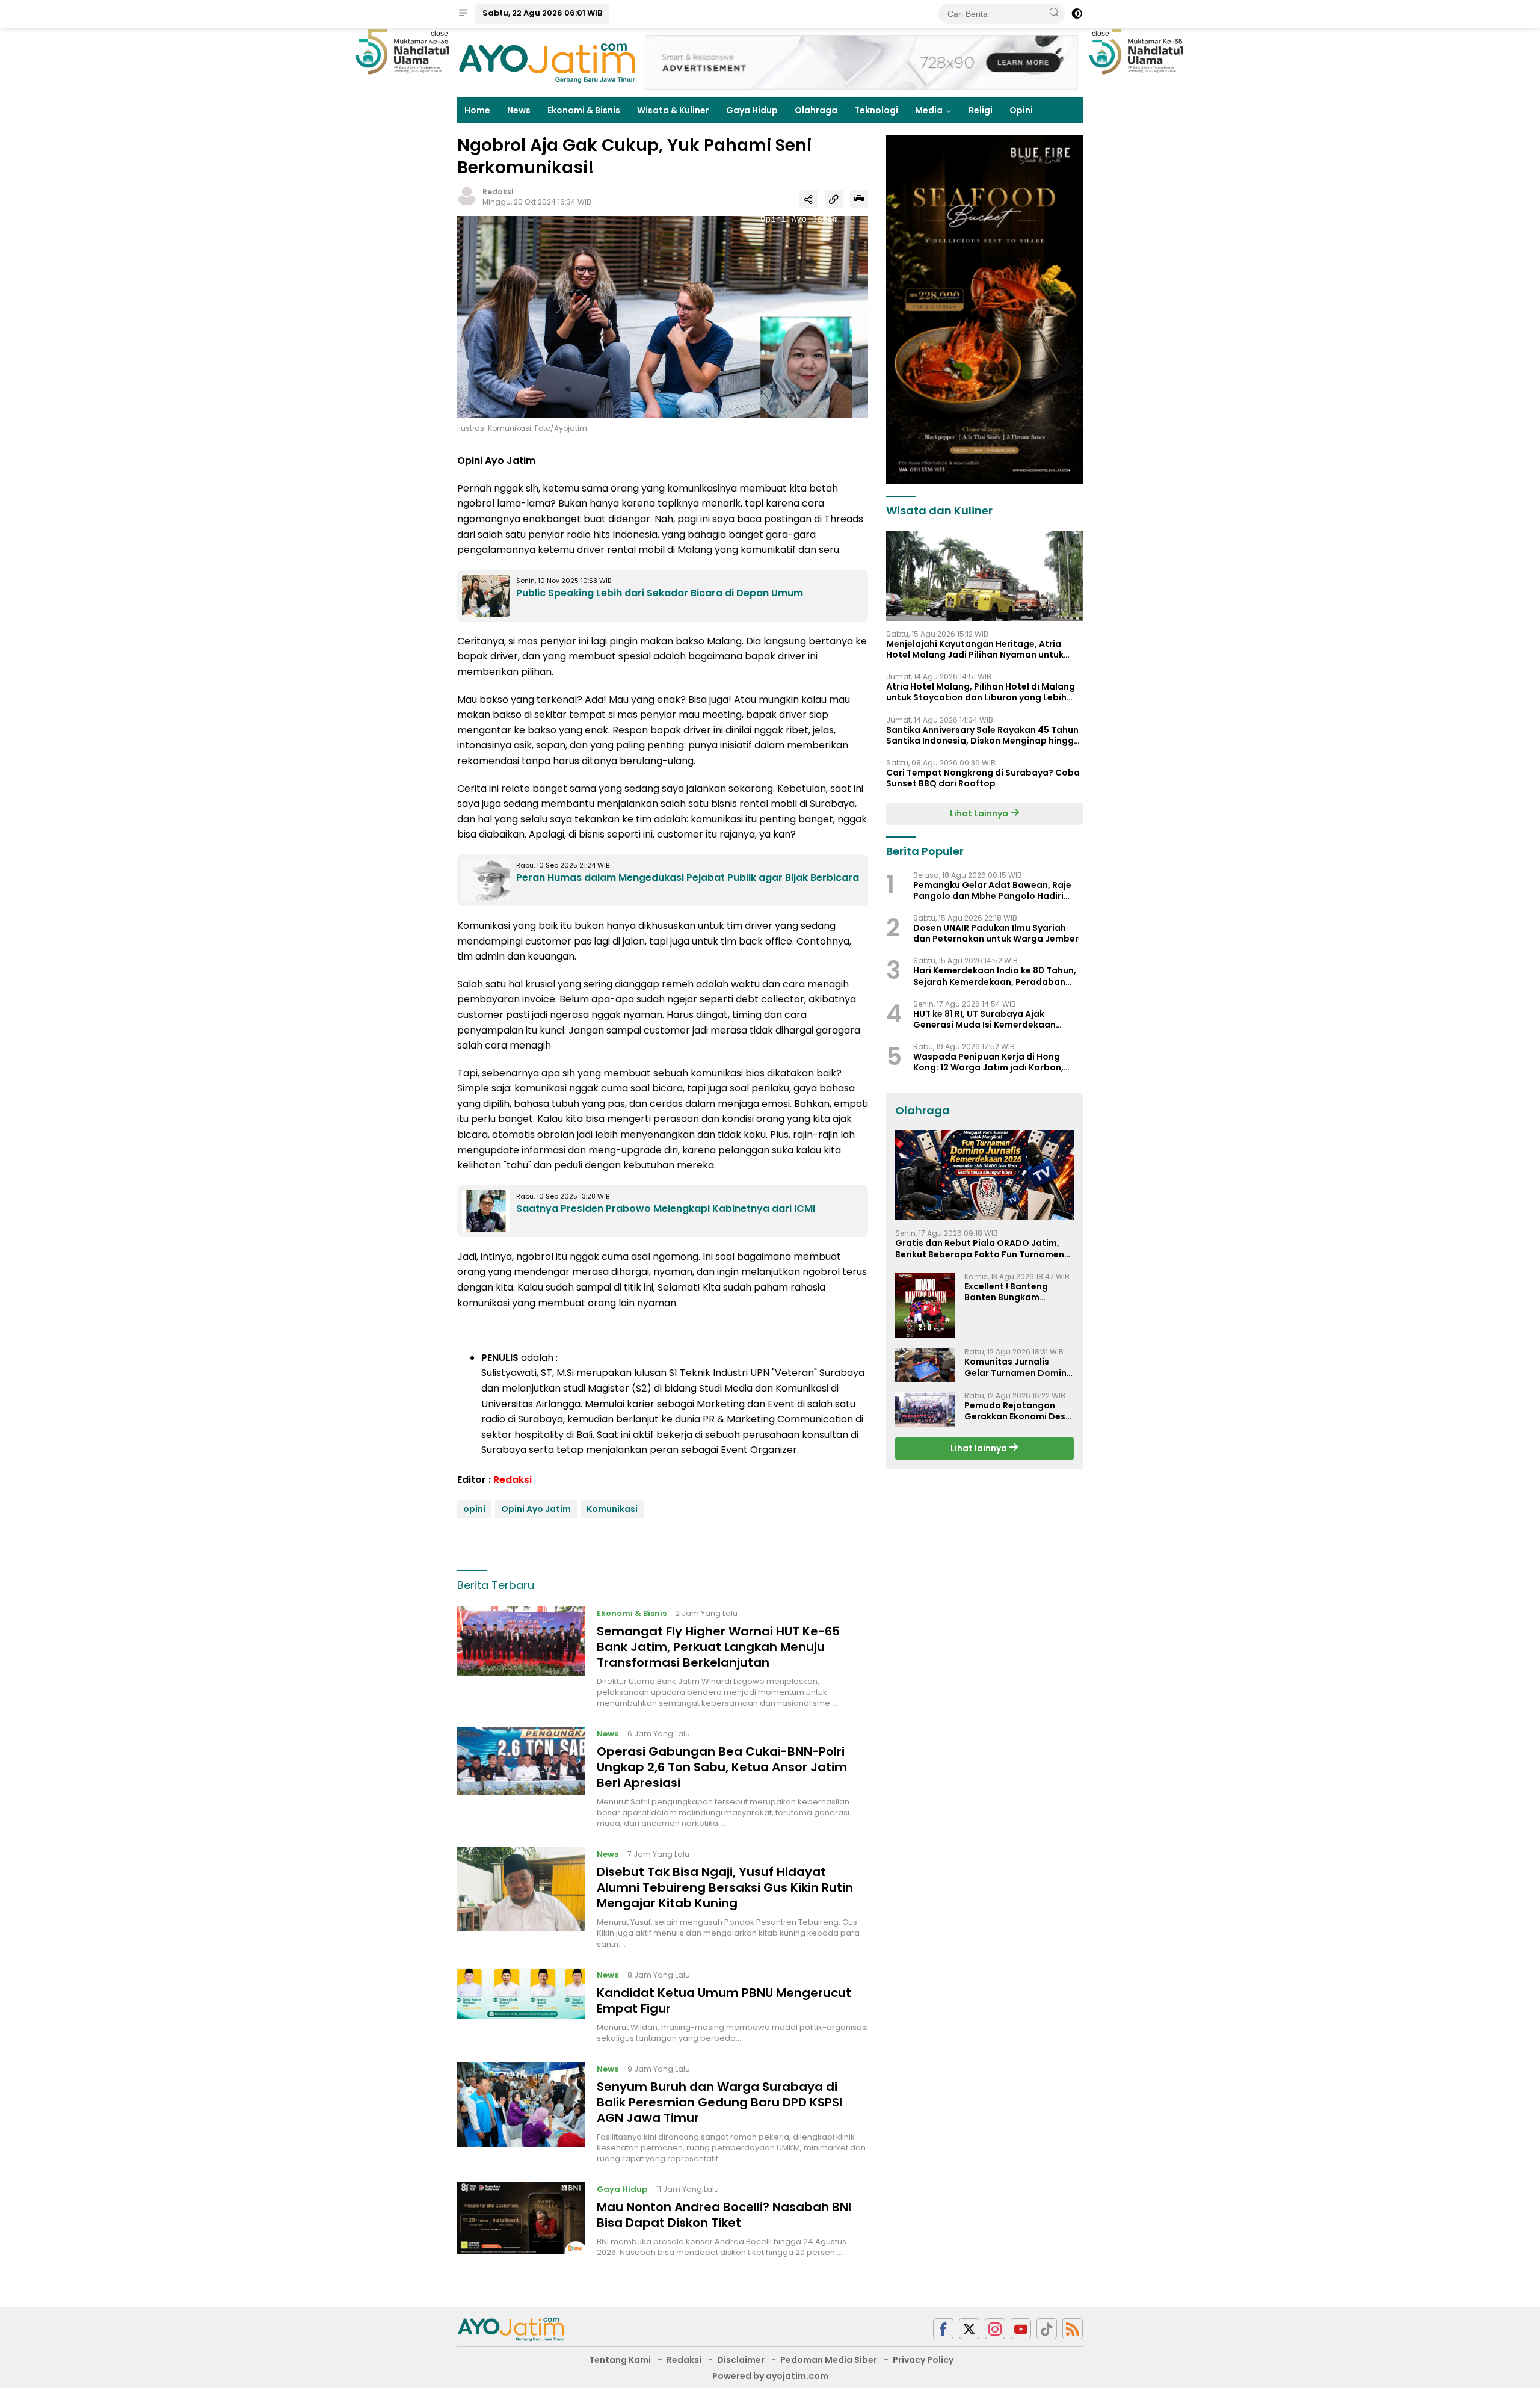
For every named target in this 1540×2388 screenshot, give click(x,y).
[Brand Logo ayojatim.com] (547, 62)
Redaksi (498, 192)
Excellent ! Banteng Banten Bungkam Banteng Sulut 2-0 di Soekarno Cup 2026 (1010, 1292)
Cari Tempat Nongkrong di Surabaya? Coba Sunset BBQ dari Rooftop (983, 778)
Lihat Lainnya (980, 813)
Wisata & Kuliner (673, 110)
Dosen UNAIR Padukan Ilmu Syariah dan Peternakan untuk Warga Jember (996, 933)
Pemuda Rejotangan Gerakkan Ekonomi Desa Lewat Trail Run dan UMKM (1018, 1411)
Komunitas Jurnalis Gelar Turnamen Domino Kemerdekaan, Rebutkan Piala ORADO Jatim (1019, 1367)
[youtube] (1021, 2329)
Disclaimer (741, 2360)
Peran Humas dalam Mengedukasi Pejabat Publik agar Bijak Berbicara (688, 878)
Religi (981, 110)
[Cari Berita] (1054, 13)
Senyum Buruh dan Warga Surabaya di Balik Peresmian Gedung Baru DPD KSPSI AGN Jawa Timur (719, 2102)
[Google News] (1047, 2329)
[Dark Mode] (1077, 14)
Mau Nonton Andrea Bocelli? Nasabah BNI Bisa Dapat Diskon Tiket (724, 2215)
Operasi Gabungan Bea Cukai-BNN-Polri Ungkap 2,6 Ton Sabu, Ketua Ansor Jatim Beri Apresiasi (722, 1767)
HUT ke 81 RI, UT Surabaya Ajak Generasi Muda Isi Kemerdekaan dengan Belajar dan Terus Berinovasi (994, 1019)
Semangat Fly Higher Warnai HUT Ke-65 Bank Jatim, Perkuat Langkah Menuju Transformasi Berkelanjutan (718, 1647)
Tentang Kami (620, 2360)
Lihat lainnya (980, 1448)
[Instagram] (995, 2329)
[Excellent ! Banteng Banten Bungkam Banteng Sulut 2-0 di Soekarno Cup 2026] (925, 1306)
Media (929, 110)
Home (477, 110)
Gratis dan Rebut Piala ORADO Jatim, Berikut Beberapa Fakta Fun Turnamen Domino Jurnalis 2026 (980, 1248)
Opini (1021, 110)
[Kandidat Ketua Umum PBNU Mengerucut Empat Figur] (521, 2006)
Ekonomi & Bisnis (584, 110)
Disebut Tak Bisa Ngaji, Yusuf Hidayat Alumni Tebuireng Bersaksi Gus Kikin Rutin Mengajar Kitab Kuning (725, 1887)
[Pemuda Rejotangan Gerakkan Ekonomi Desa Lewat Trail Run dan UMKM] (925, 1409)
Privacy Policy (923, 2360)
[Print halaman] (859, 199)
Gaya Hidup (752, 110)
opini (474, 1509)
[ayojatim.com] (511, 2328)
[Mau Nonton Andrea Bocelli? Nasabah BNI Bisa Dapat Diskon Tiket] (521, 2220)
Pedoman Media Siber (829, 2360)
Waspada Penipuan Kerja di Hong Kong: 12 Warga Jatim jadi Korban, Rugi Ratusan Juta (988, 1062)
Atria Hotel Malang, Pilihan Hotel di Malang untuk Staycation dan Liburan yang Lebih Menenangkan (981, 692)
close (439, 34)
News (519, 110)
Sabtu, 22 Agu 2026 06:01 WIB (542, 13)
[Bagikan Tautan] (808, 199)
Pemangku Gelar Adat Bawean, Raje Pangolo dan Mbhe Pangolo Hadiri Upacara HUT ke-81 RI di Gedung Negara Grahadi (992, 890)
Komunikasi (612, 1509)
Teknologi (876, 110)
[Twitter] (969, 2329)
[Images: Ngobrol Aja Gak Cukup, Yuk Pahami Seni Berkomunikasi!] (663, 316)
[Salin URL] (834, 199)
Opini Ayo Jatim (536, 1509)
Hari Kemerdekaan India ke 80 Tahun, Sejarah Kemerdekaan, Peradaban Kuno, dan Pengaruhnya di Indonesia (995, 976)
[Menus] (463, 14)
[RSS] (1073, 2329)
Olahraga (816, 110)
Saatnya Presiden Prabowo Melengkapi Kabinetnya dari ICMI (666, 1208)
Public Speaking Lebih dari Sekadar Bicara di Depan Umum (660, 593)
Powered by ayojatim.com (770, 2376)
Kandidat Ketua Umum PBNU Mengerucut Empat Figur (724, 2001)
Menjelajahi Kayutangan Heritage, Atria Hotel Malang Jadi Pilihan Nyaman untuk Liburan (975, 649)
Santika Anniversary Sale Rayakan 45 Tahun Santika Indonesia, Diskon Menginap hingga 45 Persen (983, 735)
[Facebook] (943, 2329)
